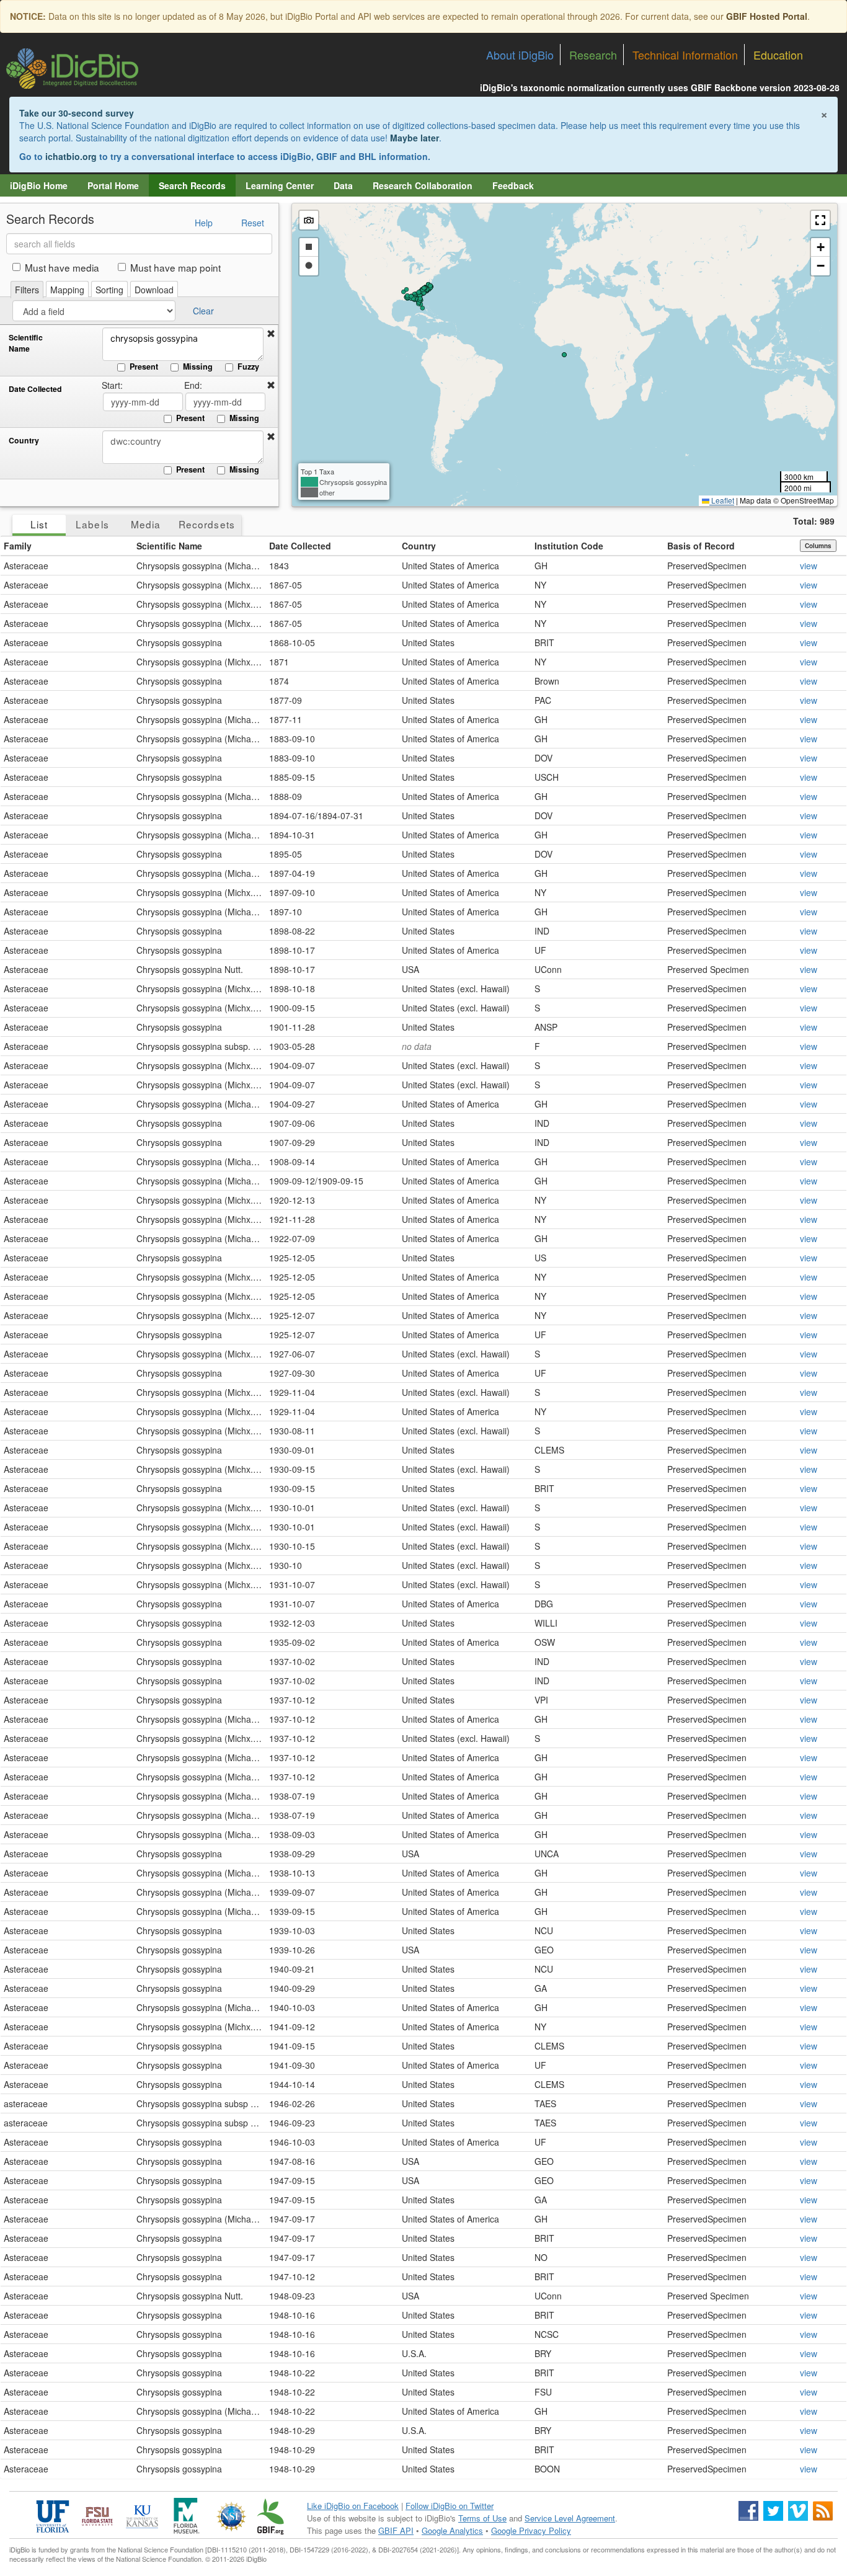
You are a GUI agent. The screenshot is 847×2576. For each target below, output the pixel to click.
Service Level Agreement (570, 2518)
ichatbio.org (71, 156)
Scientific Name (26, 343)
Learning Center (280, 185)
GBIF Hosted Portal (767, 16)
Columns (818, 546)
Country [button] (419, 546)
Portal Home (113, 185)
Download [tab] (154, 290)
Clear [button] (203, 311)
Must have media (62, 267)
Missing (198, 366)
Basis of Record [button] (701, 546)
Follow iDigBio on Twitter (450, 2506)
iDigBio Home (39, 185)
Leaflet (722, 500)
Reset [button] (253, 223)
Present (144, 366)
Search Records (192, 185)
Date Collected (35, 389)
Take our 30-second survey (77, 113)
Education (778, 55)
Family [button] (18, 546)
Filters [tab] (27, 290)
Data (343, 185)
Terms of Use (482, 2518)
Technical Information (685, 55)
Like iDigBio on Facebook (353, 2506)
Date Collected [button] (300, 546)
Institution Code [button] (569, 546)
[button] (271, 334)
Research (593, 55)
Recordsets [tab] (207, 524)
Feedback (513, 185)
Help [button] (204, 223)
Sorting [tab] (109, 290)
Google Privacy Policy (531, 2530)
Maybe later (415, 138)
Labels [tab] (92, 524)
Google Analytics (452, 2530)
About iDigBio (520, 55)
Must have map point (175, 267)
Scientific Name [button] (169, 546)
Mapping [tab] (67, 290)
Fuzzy (248, 366)
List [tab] (39, 524)
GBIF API (396, 2530)
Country (24, 441)
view (809, 566)
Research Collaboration (423, 185)
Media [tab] (146, 524)
